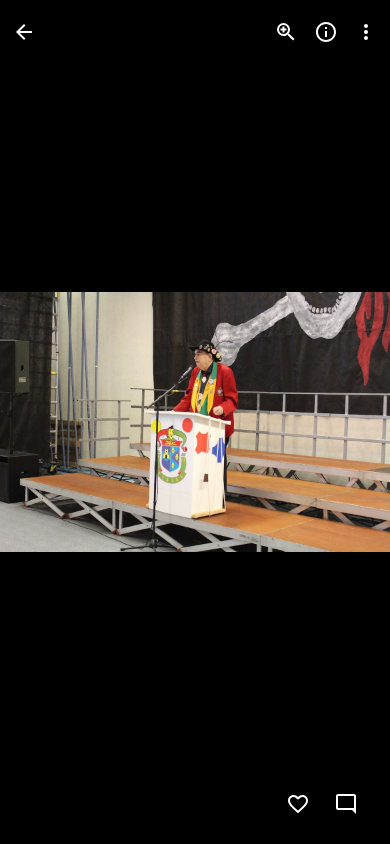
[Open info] (326, 32)
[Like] (298, 804)
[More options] (366, 32)
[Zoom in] (286, 32)
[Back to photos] (24, 32)
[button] (56, 422)
